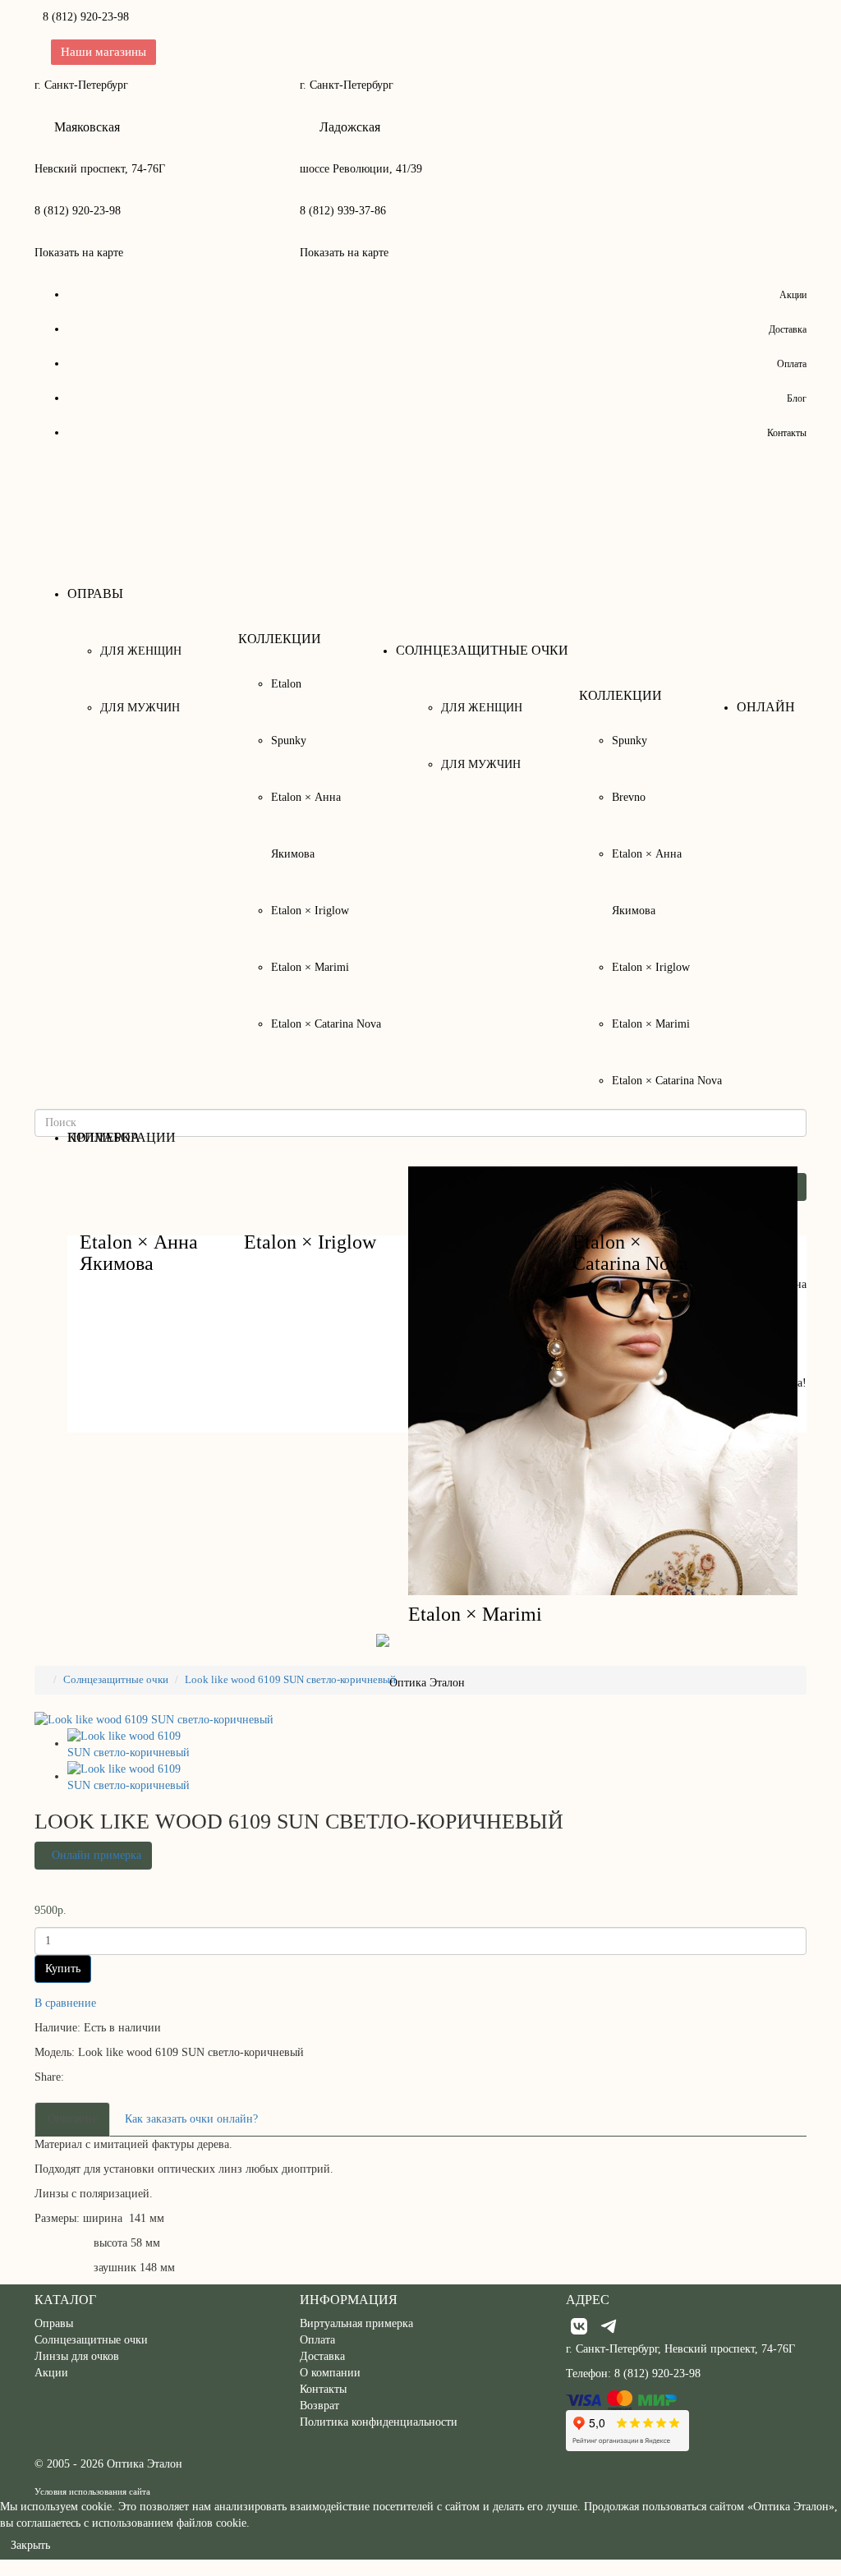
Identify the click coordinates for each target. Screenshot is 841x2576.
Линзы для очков (77, 2356)
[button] (93, 1856)
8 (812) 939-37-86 (343, 211)
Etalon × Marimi (310, 967)
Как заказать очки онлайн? (191, 2119)
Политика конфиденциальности (379, 2422)
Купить (63, 1969)
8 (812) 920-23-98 (86, 17)
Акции (793, 295)
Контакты (787, 433)
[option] (133, 1745)
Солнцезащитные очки (116, 1679)
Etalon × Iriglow (310, 911)
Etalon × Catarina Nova (326, 1024)
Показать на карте (79, 253)
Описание (72, 2119)
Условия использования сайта (92, 2491)
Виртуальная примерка (356, 2323)
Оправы (54, 2323)
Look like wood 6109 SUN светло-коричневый (290, 1679)
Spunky (289, 741)
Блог (797, 398)
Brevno (629, 797)
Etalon (286, 684)
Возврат (319, 2406)
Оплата (792, 364)
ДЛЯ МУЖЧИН (140, 708)
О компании (330, 2373)
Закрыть (30, 2545)
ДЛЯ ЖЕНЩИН (141, 651)
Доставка (788, 329)
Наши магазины (103, 52)
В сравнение (65, 2003)
